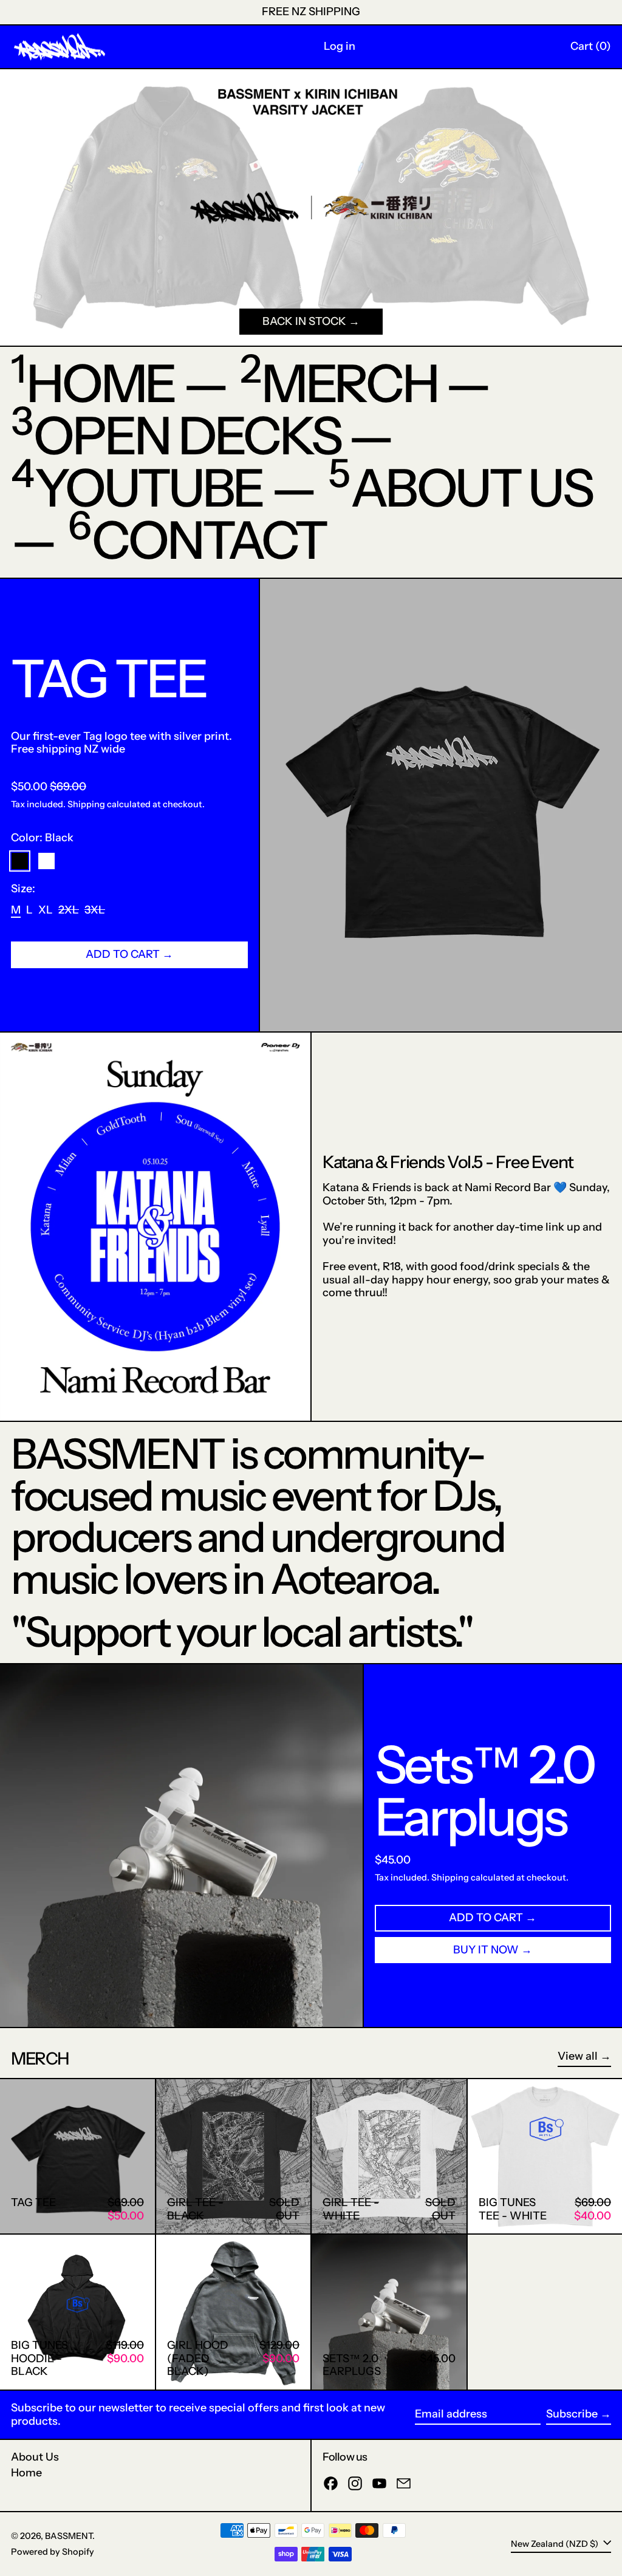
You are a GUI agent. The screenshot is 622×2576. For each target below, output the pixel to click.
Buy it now (486, 1950)
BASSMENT (69, 2536)
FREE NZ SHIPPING (311, 12)
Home (26, 2473)
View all (578, 2056)
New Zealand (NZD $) (555, 2543)
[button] (591, 47)
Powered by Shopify (53, 2552)
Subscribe (572, 2414)
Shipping (86, 804)
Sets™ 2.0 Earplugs (485, 1791)
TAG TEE (109, 678)
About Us (35, 2457)
